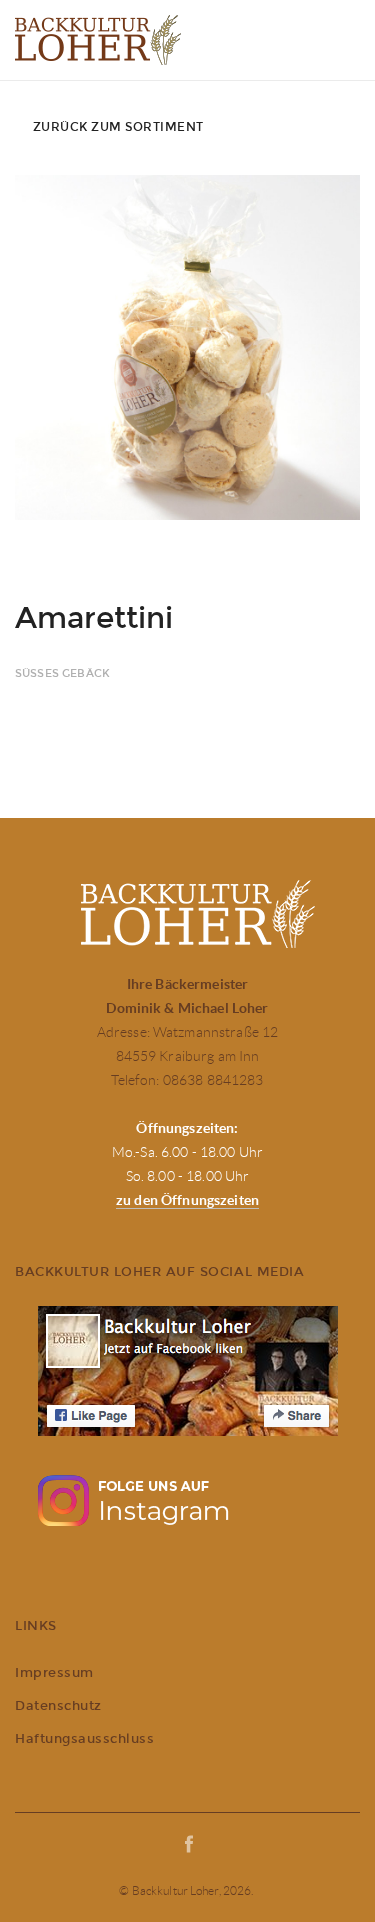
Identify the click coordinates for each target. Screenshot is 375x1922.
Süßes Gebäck (62, 673)
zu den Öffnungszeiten (187, 1200)
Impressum (54, 1672)
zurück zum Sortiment (118, 127)
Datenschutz (58, 1705)
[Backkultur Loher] (98, 40)
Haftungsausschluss (84, 1738)
